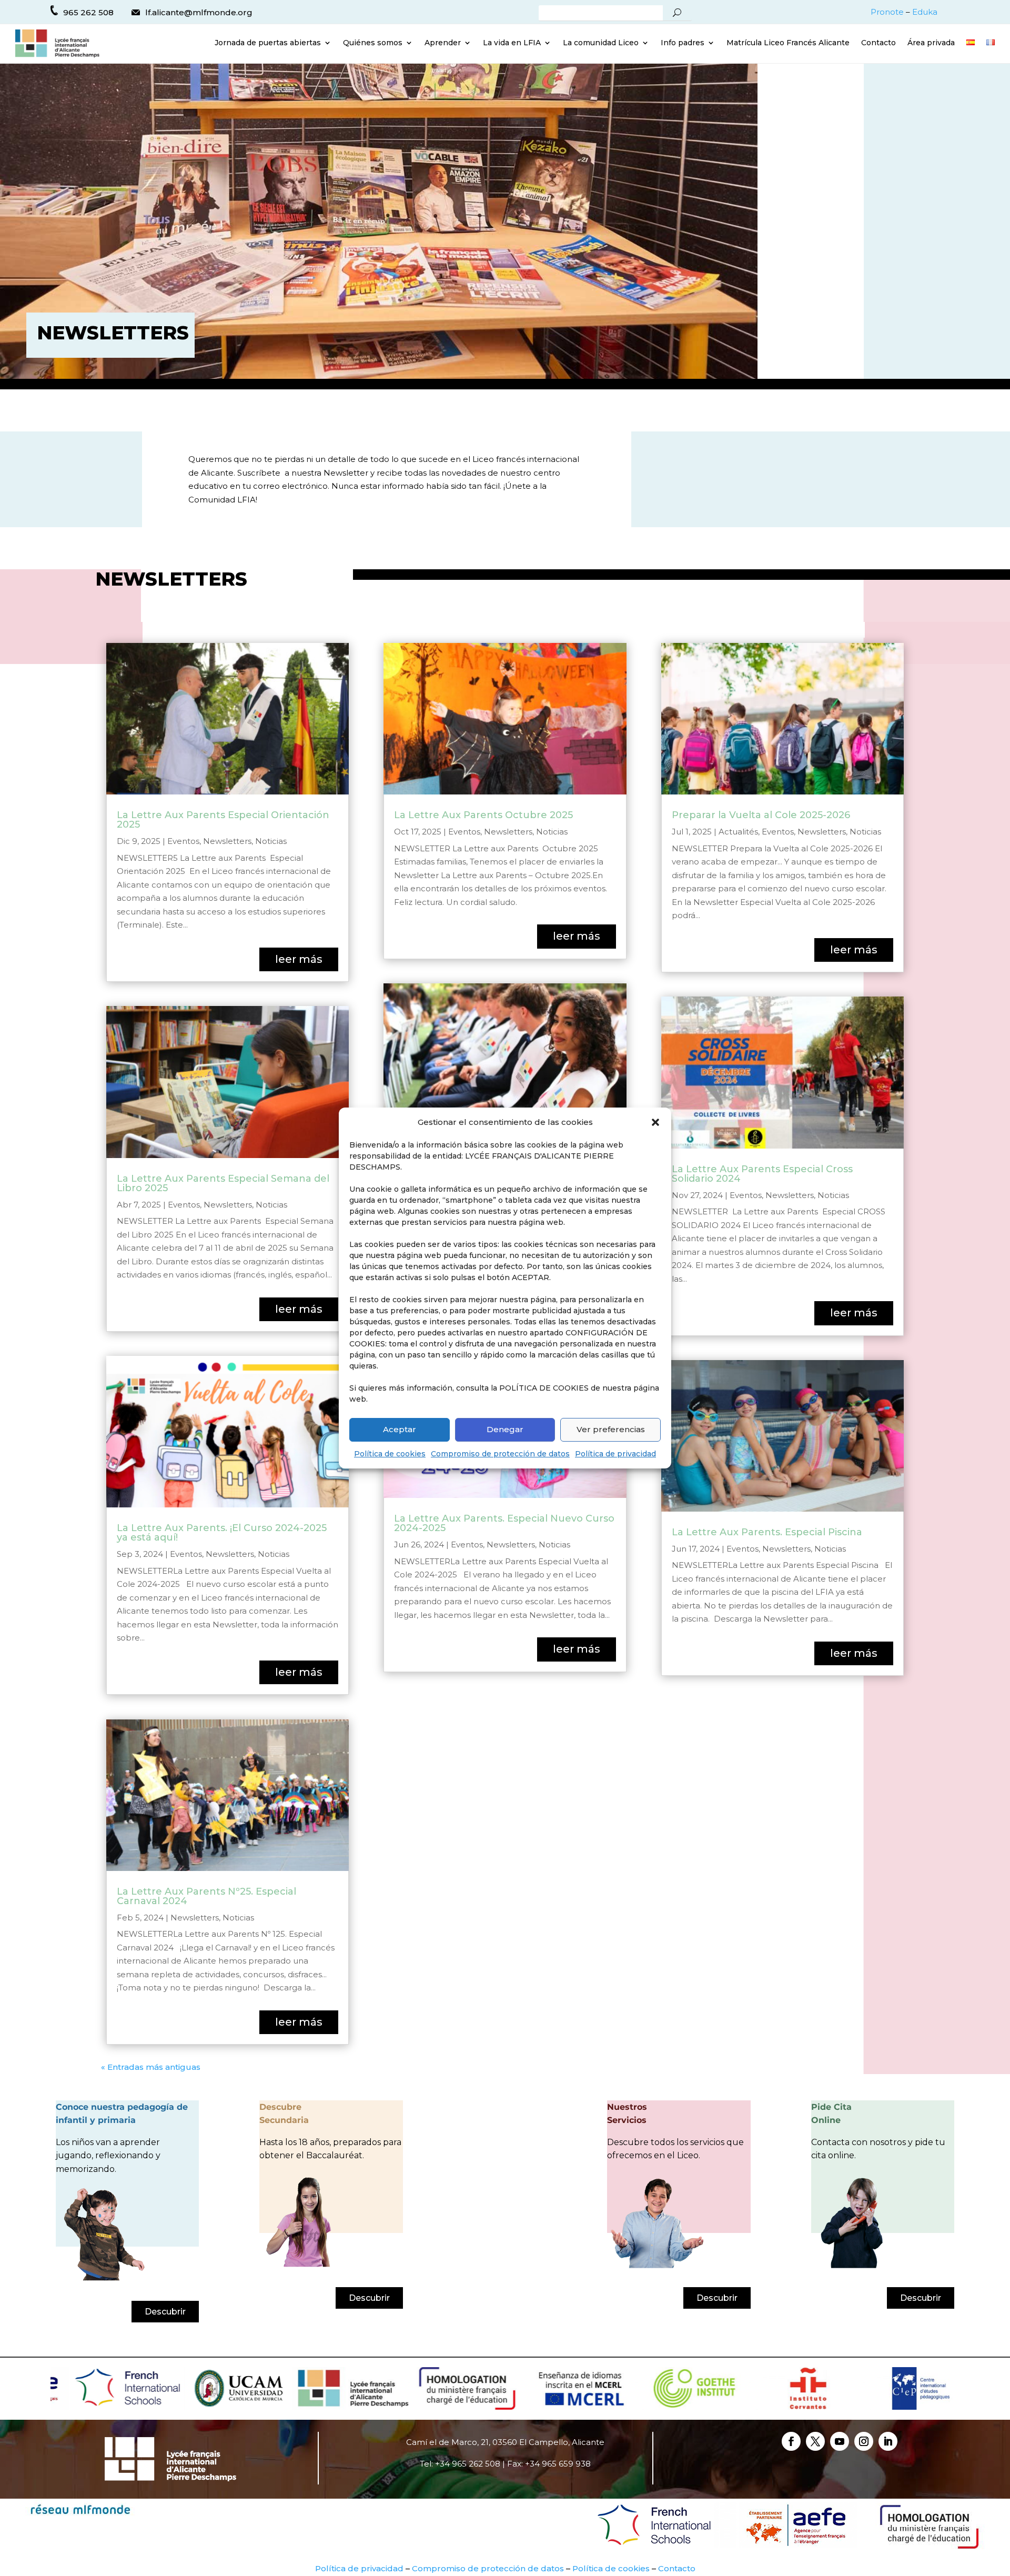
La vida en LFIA (512, 43)
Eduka (925, 12)
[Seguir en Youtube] (840, 2441)
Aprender (443, 43)
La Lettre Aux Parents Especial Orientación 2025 (223, 820)
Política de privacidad (615, 1454)
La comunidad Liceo (601, 43)
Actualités (738, 832)
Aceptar (400, 1429)
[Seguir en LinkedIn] (888, 2441)
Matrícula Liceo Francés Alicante (788, 43)
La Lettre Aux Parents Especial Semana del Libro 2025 (223, 1183)
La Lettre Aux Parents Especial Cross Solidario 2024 (762, 1174)
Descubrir (165, 2312)
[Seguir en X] (815, 2441)
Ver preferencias (611, 1429)
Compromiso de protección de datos (500, 1454)
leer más (299, 959)
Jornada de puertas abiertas (268, 43)
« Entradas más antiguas (151, 2067)
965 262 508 (88, 12)
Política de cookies (390, 1454)
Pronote (887, 12)
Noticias (271, 841)
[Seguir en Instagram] (864, 2441)
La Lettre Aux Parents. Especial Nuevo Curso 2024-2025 (504, 1523)
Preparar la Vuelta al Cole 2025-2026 (761, 815)
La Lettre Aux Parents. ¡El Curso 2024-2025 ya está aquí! (222, 1533)
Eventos (183, 841)
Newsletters (227, 841)
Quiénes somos (373, 43)
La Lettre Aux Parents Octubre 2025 (483, 815)
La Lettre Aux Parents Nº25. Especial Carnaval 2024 (206, 1896)
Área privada (931, 43)
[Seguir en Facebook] (791, 2441)
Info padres (683, 43)
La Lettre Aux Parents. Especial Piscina (767, 1532)
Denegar (505, 1429)
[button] (655, 1122)
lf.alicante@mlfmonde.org (199, 12)
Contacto (878, 43)
